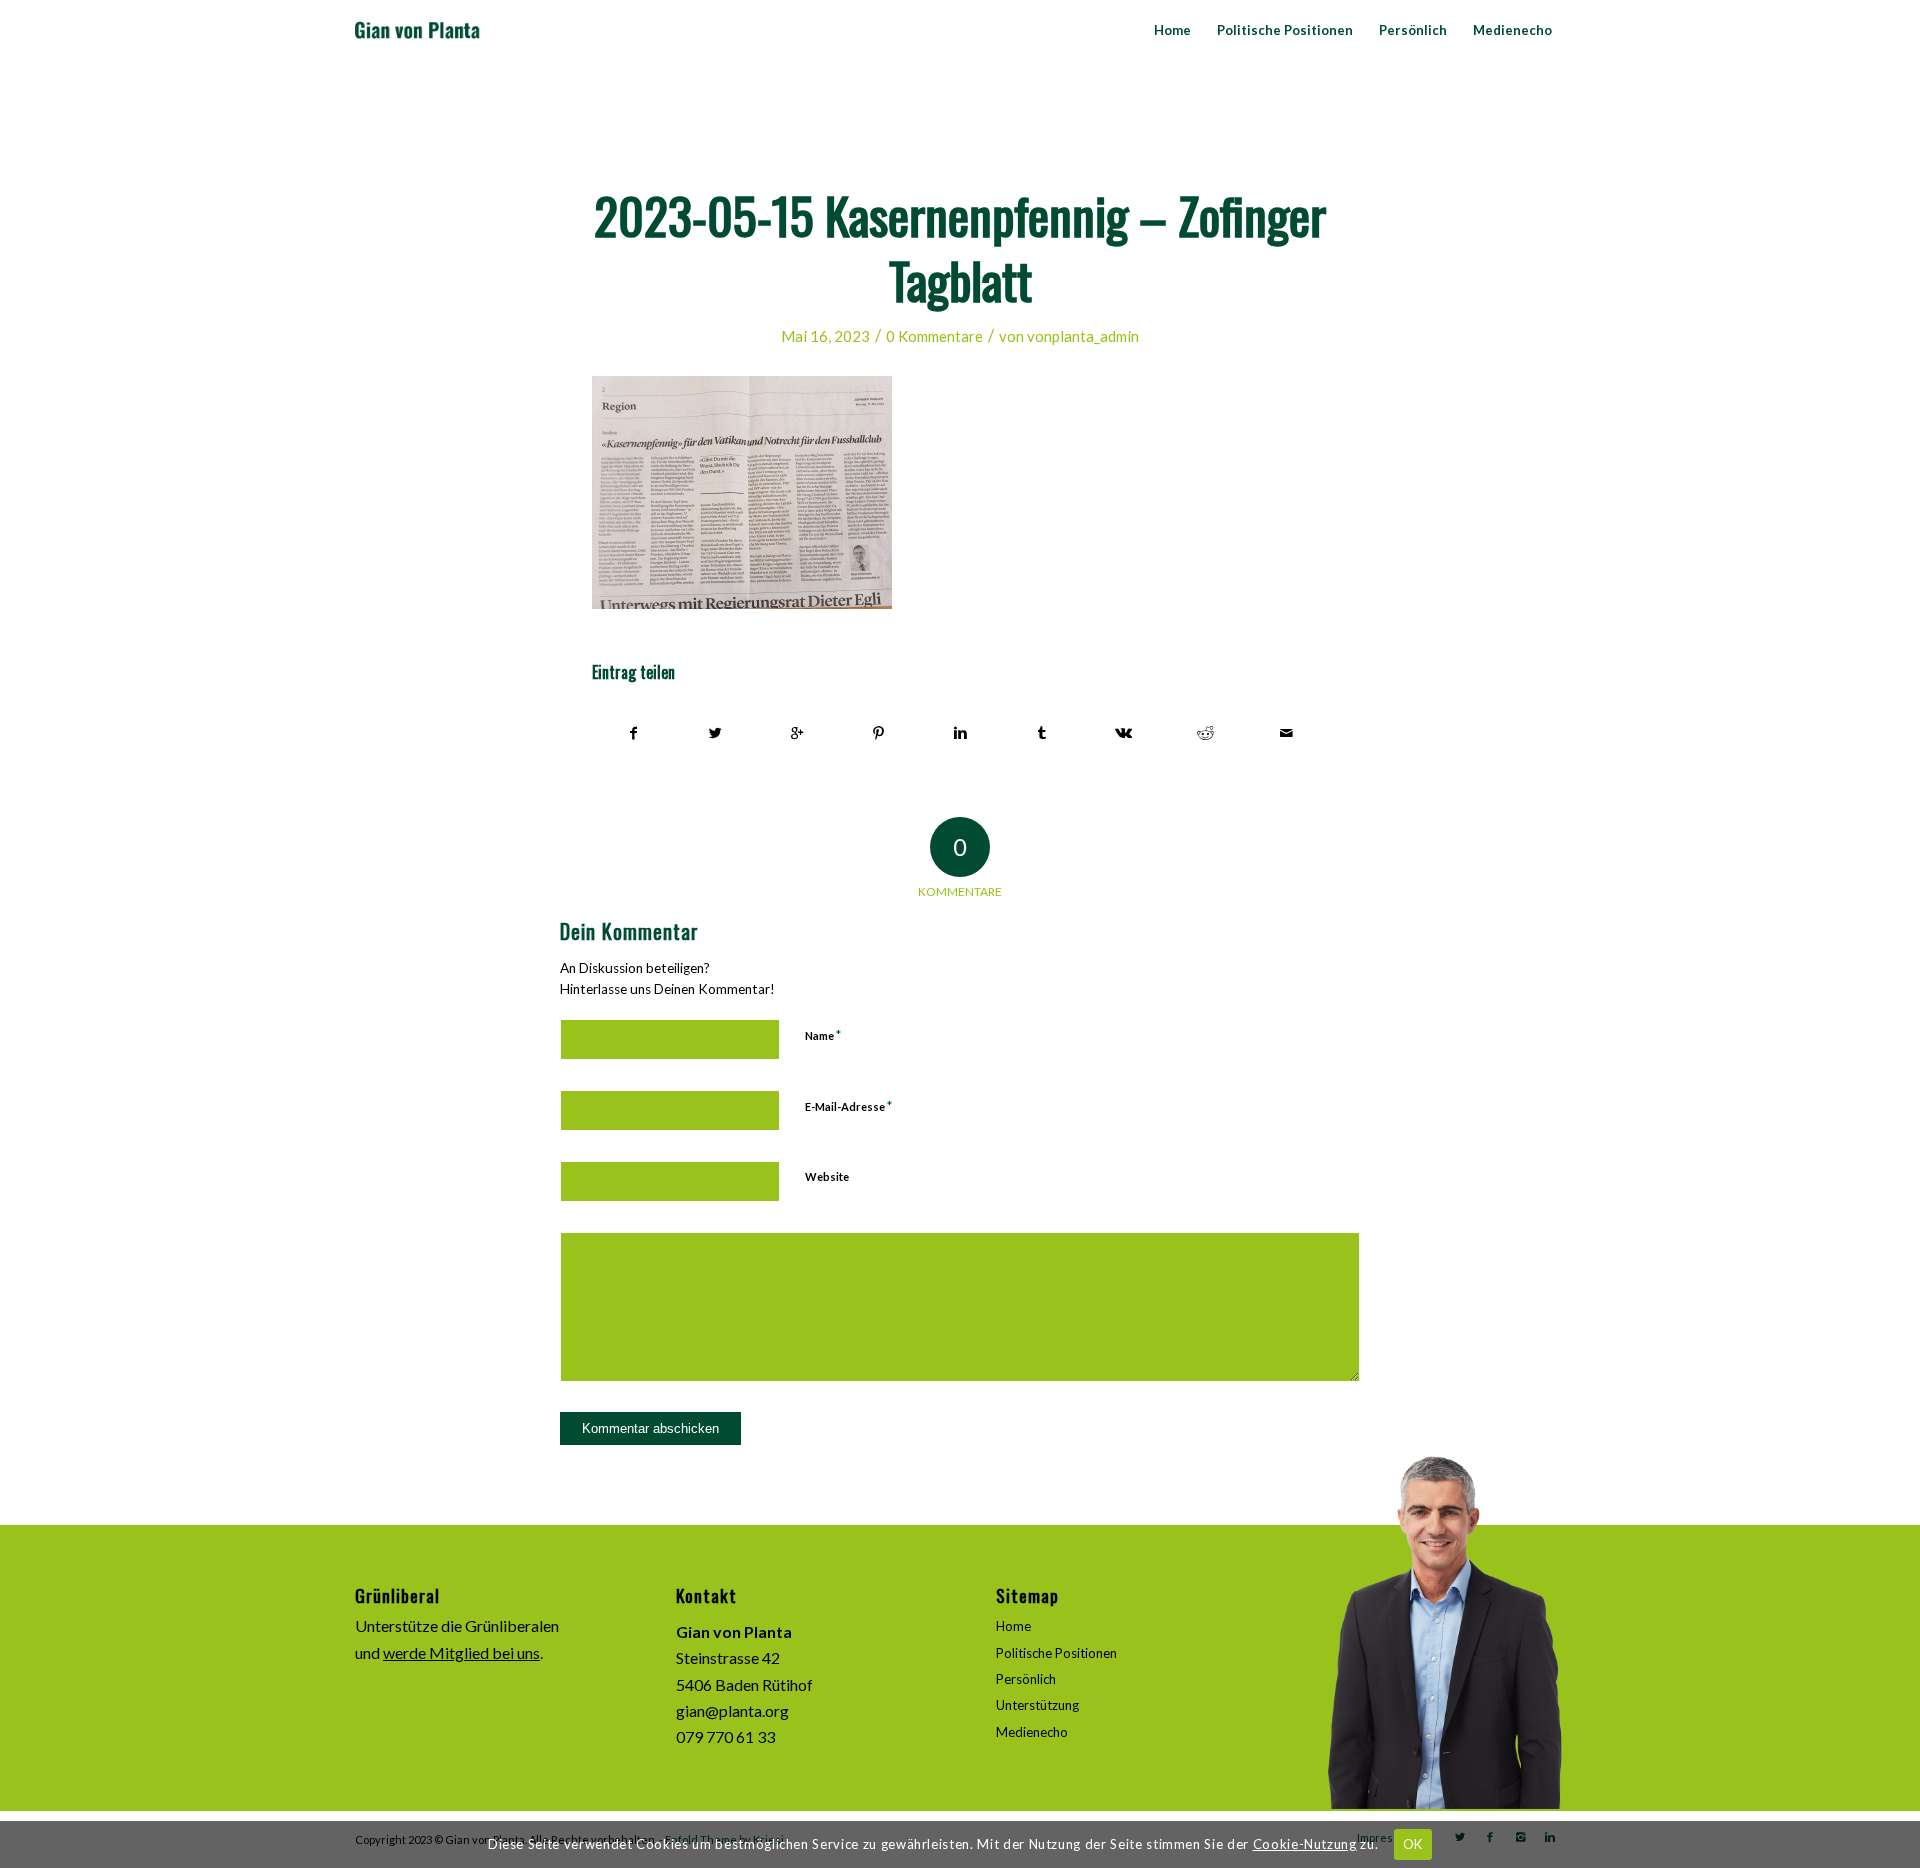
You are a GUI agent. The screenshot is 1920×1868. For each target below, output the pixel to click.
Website (827, 1176)
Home (1013, 1626)
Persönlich (1026, 1679)
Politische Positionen (1056, 1653)
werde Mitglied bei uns (461, 1652)
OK (1413, 1844)
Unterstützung (1037, 1705)
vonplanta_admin (1083, 336)
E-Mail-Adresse (848, 1106)
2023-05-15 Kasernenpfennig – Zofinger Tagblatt (960, 246)
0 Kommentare (934, 336)
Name (823, 1035)
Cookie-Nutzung (1305, 1844)
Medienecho (1032, 1732)
